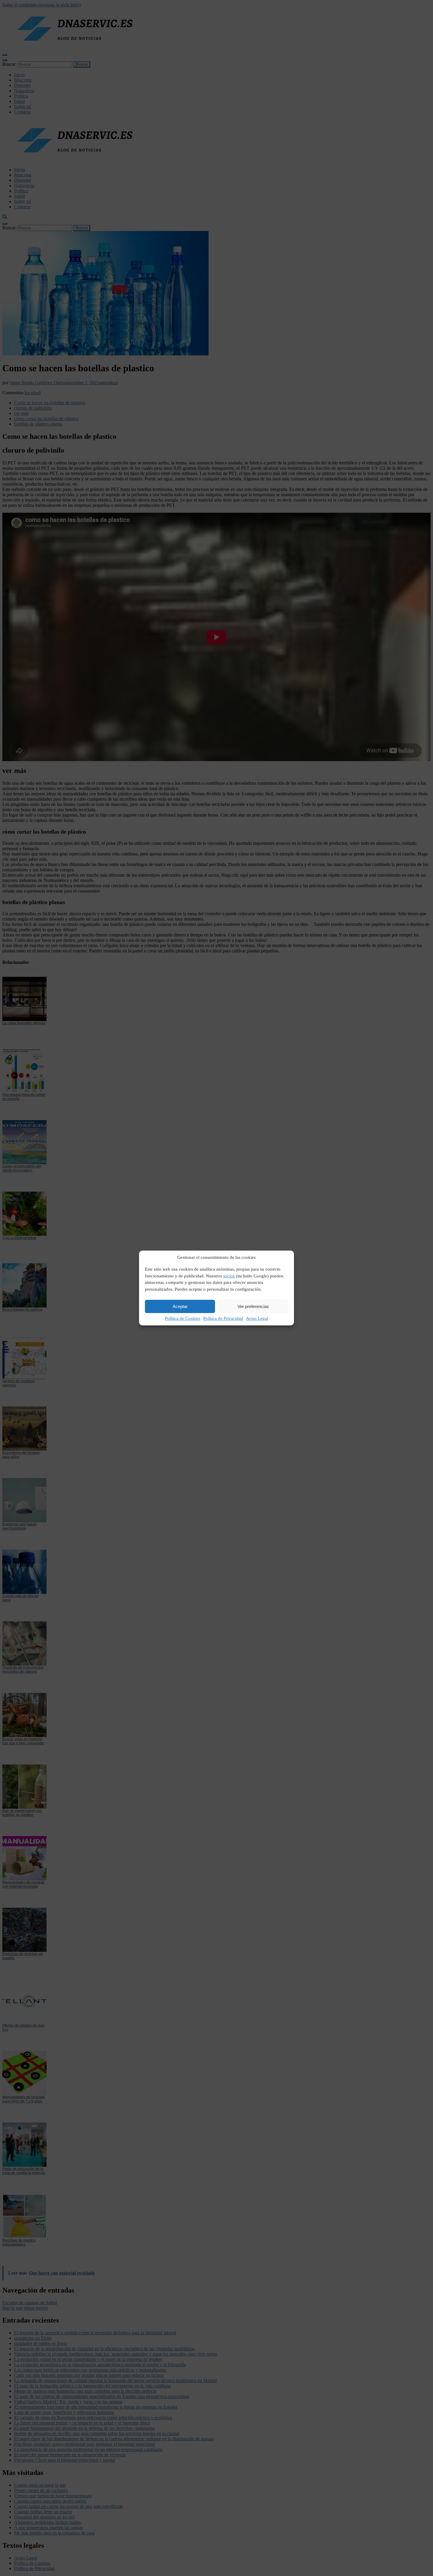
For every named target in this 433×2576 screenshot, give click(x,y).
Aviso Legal (257, 1318)
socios (229, 1276)
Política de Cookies (183, 1318)
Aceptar (180, 1306)
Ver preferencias (253, 1306)
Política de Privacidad (223, 1318)
